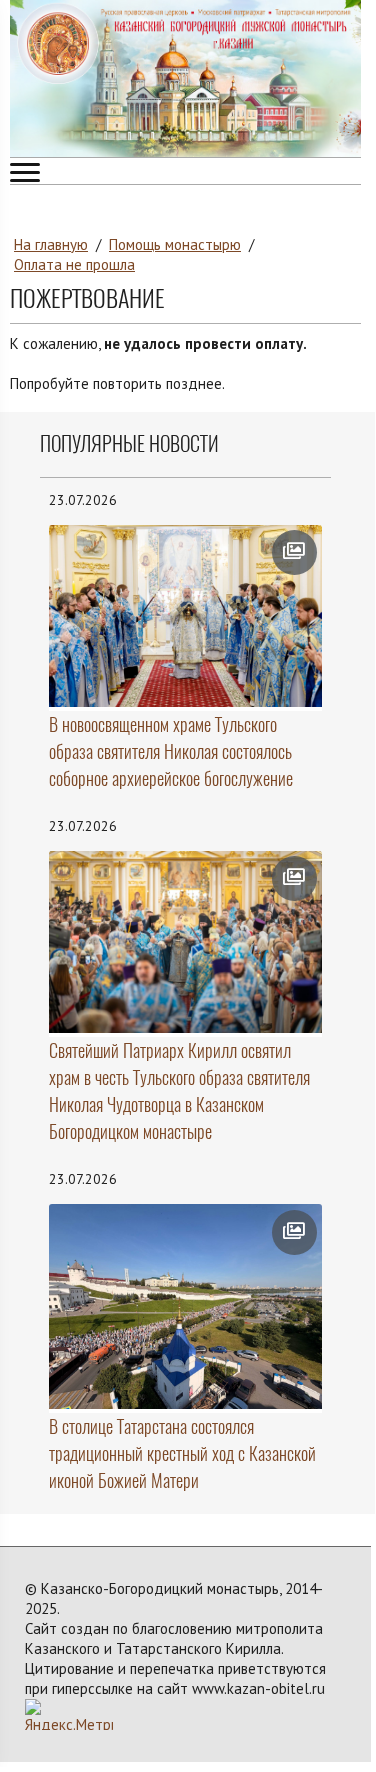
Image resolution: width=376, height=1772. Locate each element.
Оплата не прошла (74, 264)
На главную (51, 244)
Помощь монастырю (175, 244)
